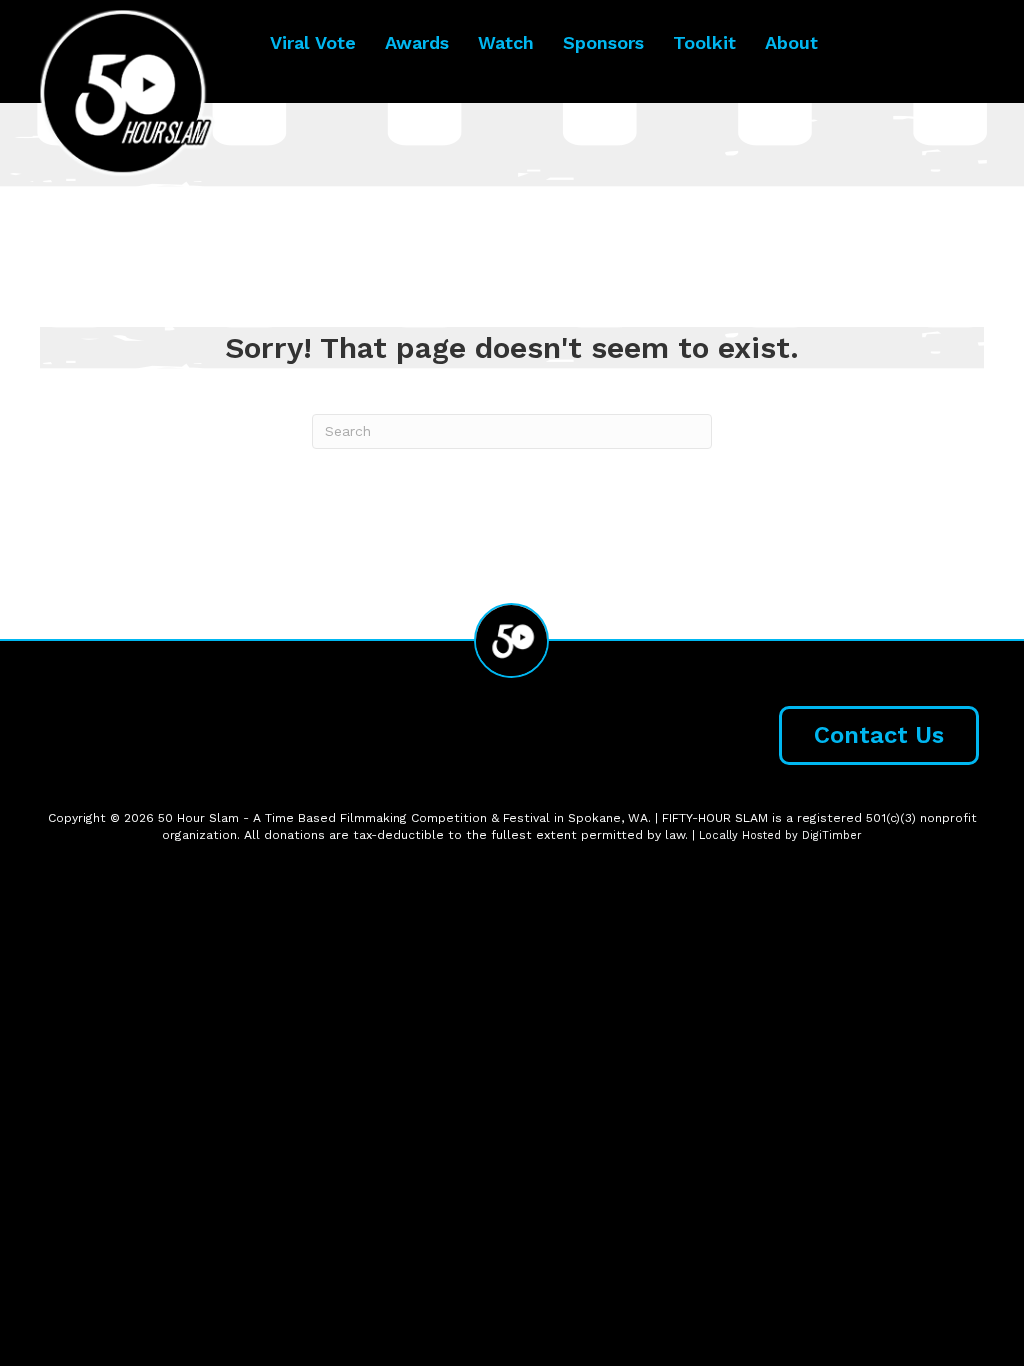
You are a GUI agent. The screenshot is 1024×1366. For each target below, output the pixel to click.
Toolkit (704, 42)
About (791, 42)
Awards (417, 42)
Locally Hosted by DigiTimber (780, 835)
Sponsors (603, 42)
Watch (506, 42)
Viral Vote (313, 42)
